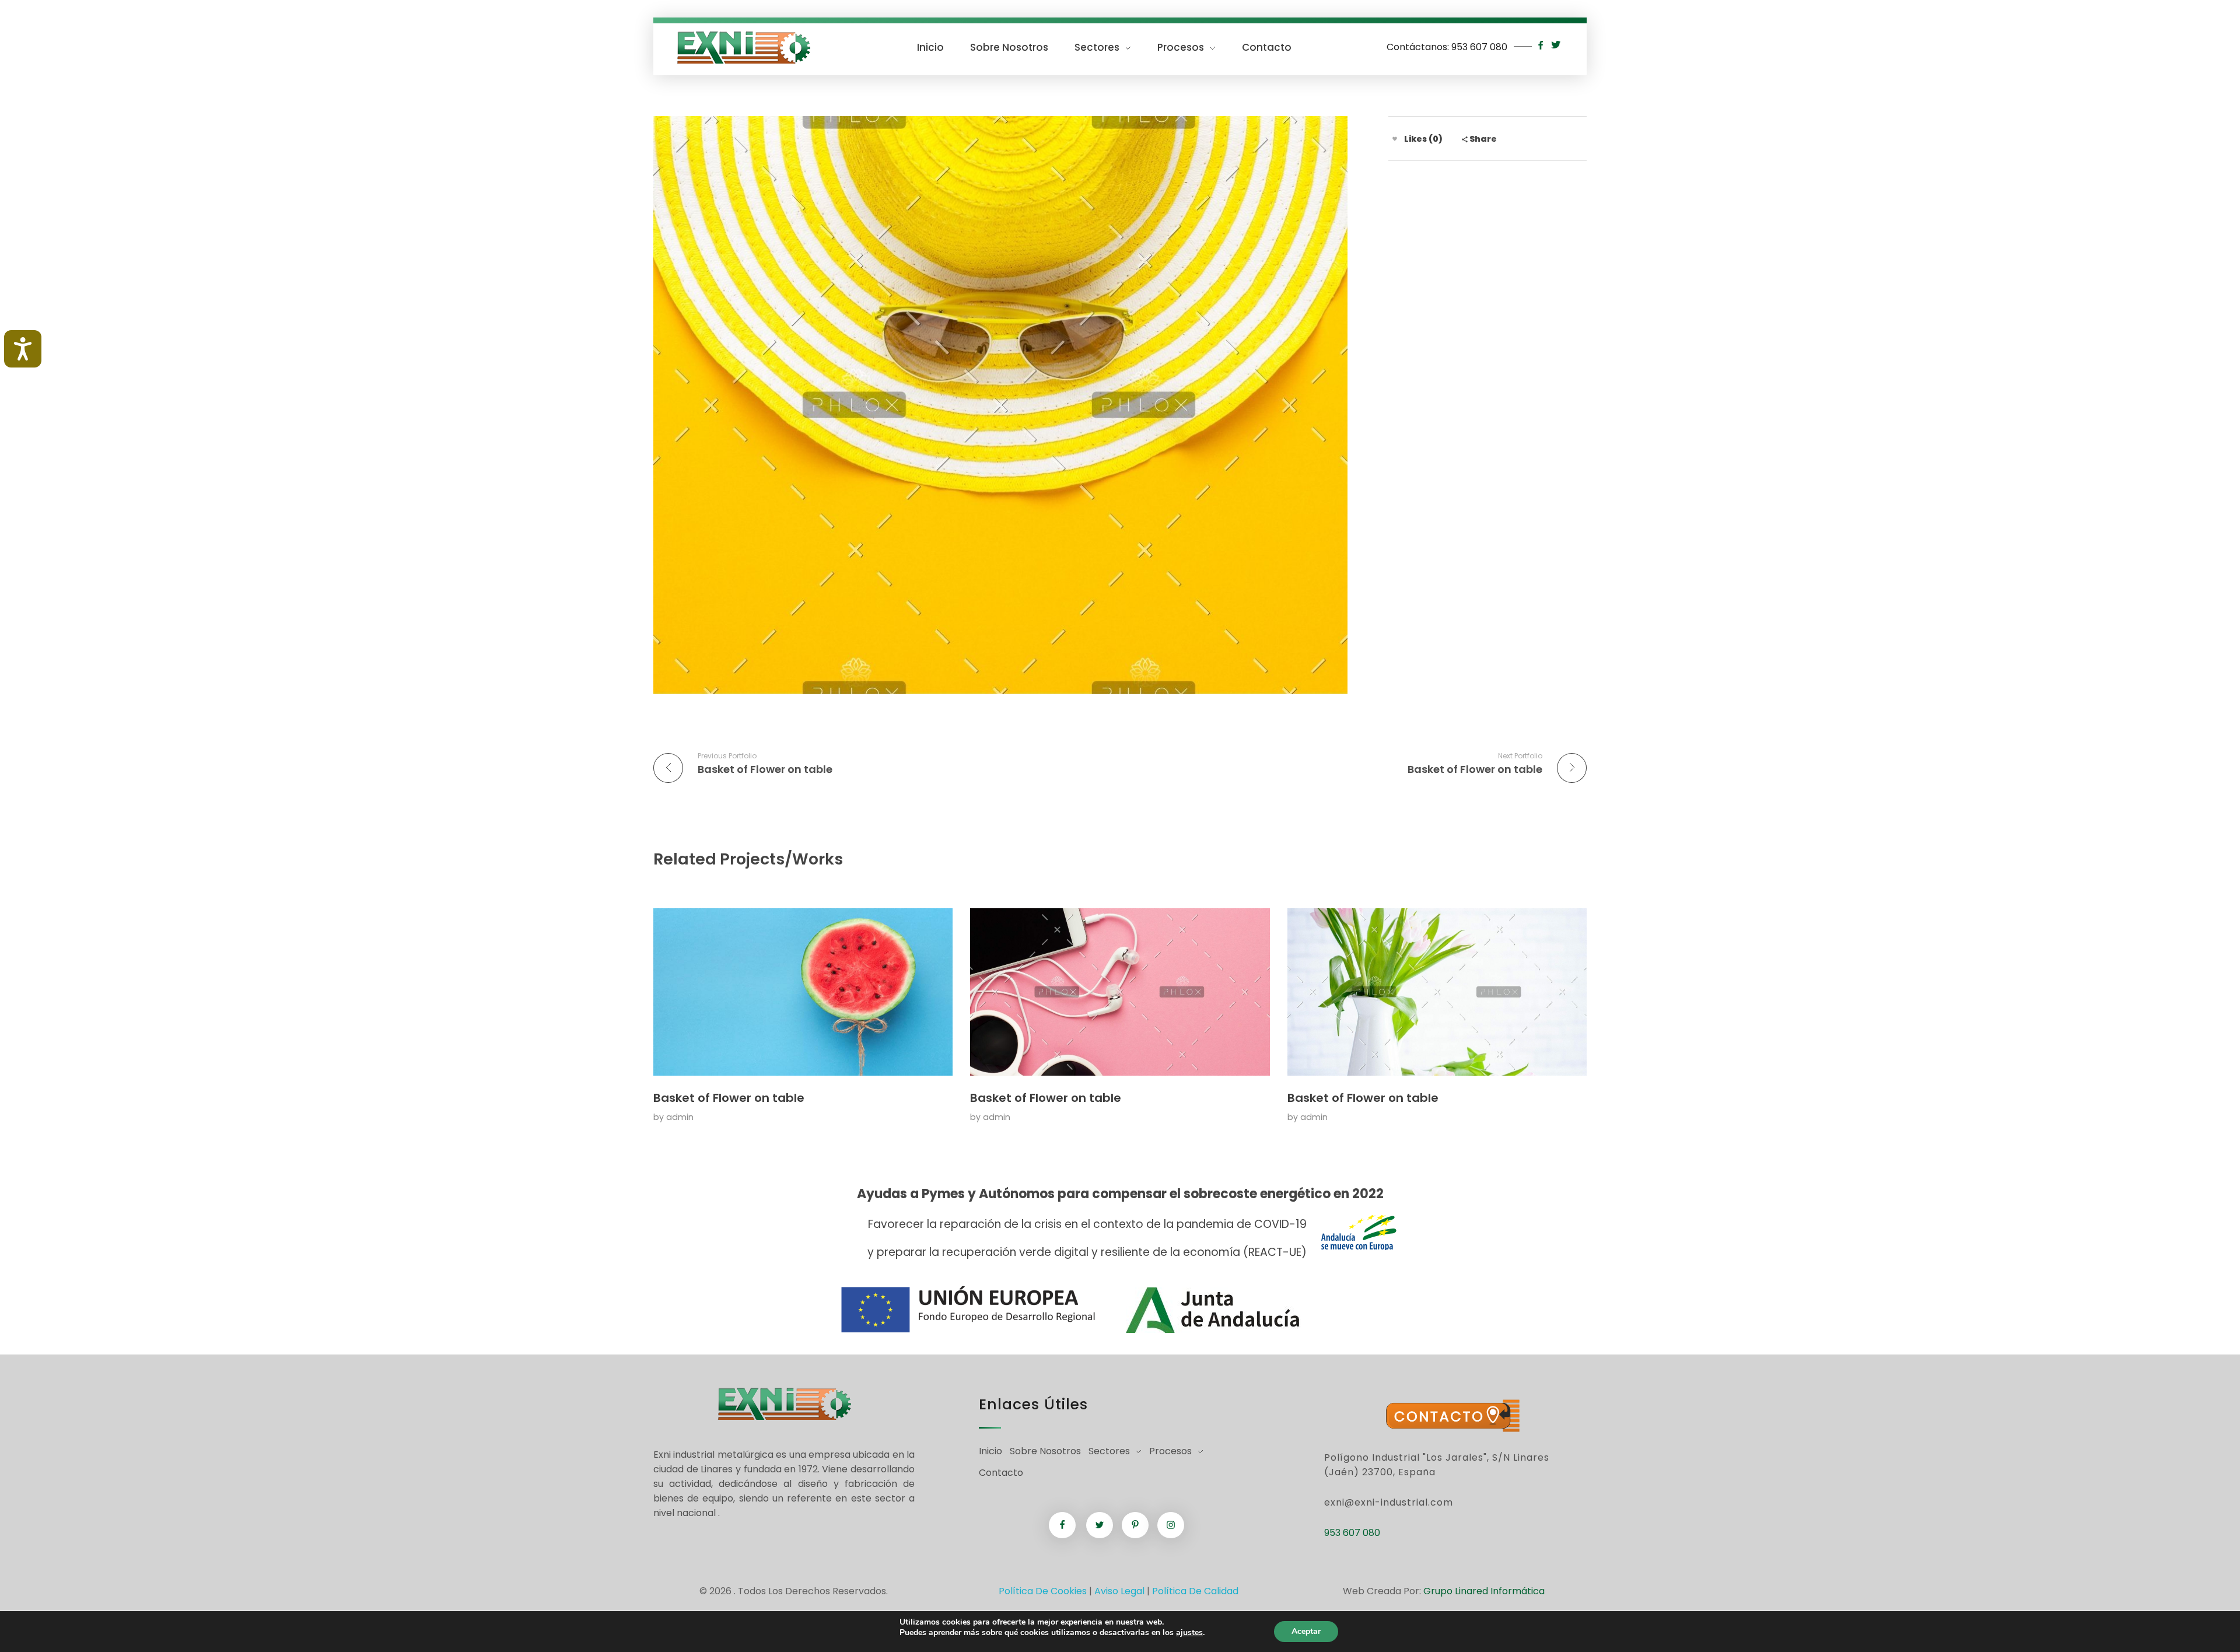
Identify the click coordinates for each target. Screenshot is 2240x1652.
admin (680, 1117)
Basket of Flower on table (729, 1098)
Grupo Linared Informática (1484, 1591)
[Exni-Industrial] (743, 48)
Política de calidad (1195, 1591)
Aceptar (1306, 1631)
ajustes (1189, 1633)
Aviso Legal (1119, 1591)
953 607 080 (1479, 47)
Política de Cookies (1043, 1591)
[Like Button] (1395, 139)
